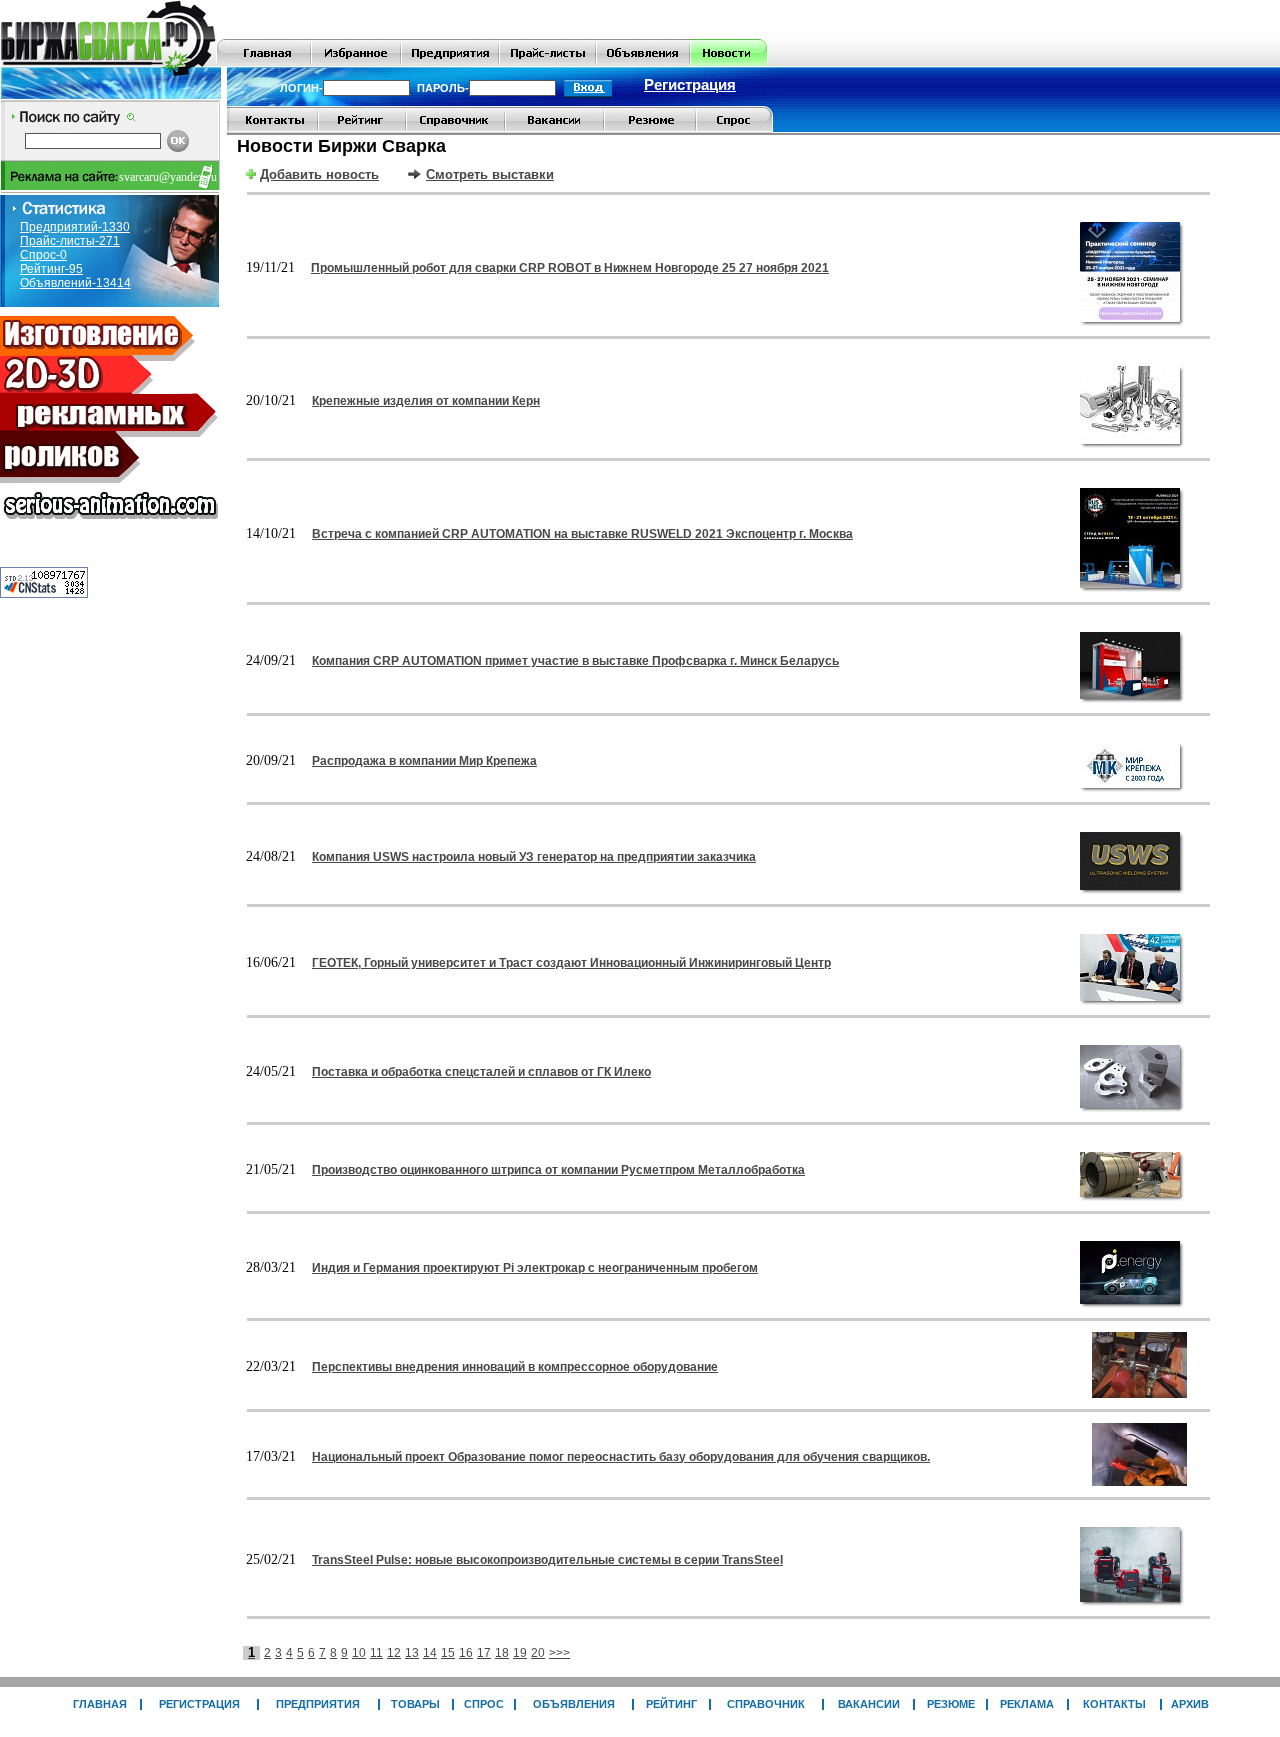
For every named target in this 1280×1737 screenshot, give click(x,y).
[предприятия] (450, 62)
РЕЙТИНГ (671, 1704)
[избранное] (356, 62)
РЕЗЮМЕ (951, 1704)
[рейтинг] (362, 129)
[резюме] (650, 129)
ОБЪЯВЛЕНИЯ (574, 1704)
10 (359, 1653)
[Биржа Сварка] (108, 62)
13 (412, 1653)
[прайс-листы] (547, 62)
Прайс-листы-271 (70, 241)
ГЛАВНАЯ (100, 1704)
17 (484, 1653)
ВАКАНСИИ (869, 1704)
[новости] (728, 62)
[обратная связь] (272, 129)
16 (466, 1653)
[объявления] (643, 62)
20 (538, 1653)
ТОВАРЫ (415, 1704)
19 (520, 1653)
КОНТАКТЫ (1114, 1704)
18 (502, 1653)
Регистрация (690, 85)
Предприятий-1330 (75, 227)
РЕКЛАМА (1027, 1704)
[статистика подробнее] (44, 593)
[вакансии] (554, 129)
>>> (559, 1653)
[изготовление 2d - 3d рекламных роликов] (110, 525)
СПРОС (484, 1704)
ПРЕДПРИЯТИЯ (318, 1704)
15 (448, 1653)
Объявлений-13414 (75, 283)
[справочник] (455, 129)
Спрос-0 (43, 255)
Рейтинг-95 (51, 269)
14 (430, 1653)
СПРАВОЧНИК (766, 1704)
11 (376, 1653)
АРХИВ (1190, 1704)
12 (394, 1653)
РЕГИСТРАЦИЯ (199, 1704)
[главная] (264, 62)
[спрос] (734, 129)
